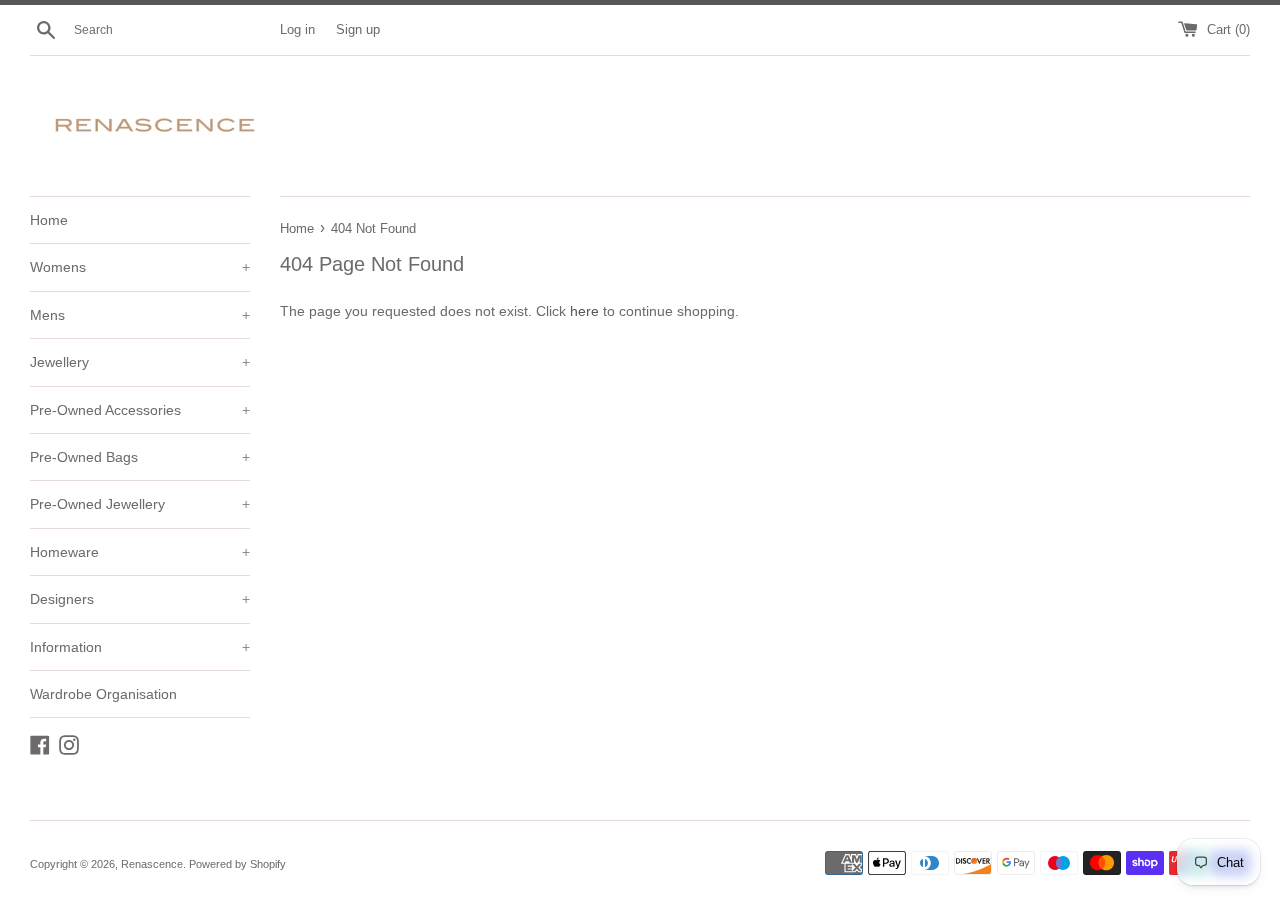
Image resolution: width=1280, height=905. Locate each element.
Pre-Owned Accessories (140, 410)
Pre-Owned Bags (140, 457)
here (584, 311)
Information (140, 647)
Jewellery (140, 362)
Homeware (140, 552)
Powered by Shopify (237, 864)
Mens (140, 315)
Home (49, 220)
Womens (140, 267)
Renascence (152, 864)
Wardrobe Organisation (103, 694)
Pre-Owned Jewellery (140, 504)
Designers (140, 599)
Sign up (358, 30)
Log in (297, 30)
